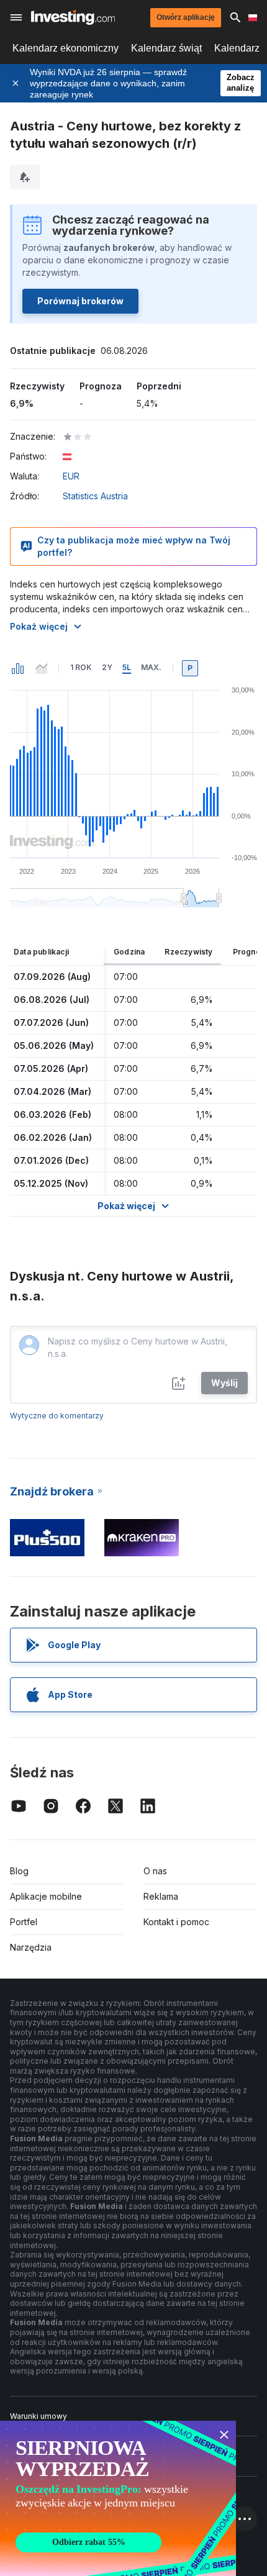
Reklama (161, 1896)
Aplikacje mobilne (46, 1896)
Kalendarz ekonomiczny (66, 48)
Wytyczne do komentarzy (57, 1416)
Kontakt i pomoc (176, 1922)
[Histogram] (18, 668)
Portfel (24, 1922)
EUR (71, 476)
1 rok (81, 667)
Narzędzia (31, 1947)
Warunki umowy (38, 2416)
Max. (151, 667)
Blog (19, 1871)
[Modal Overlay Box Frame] (118, 2498)
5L (127, 667)
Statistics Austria (95, 496)
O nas (155, 1871)
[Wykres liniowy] (42, 668)
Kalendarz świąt (166, 48)
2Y (107, 667)
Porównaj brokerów (80, 301)
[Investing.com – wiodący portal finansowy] (73, 17)
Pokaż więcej (39, 626)
